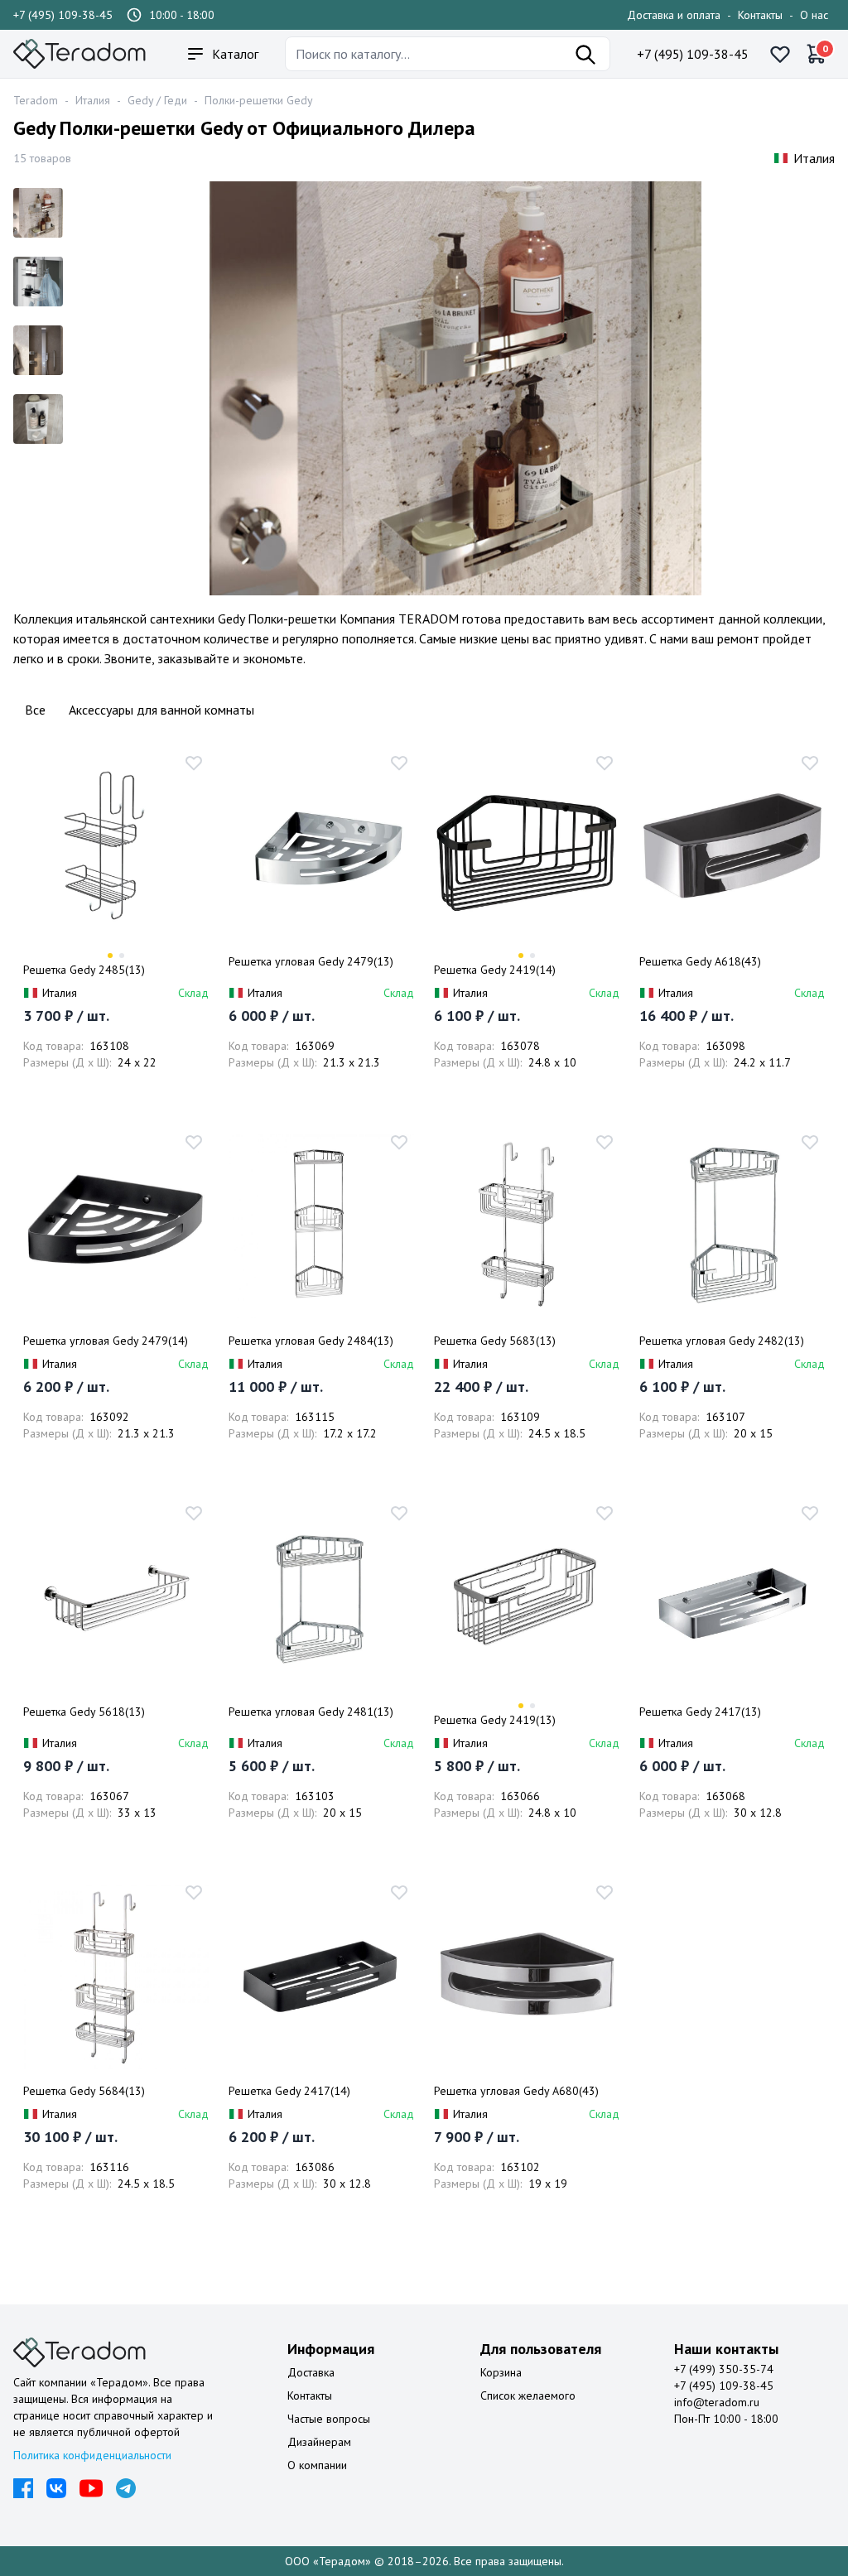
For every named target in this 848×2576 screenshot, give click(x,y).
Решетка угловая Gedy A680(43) (516, 2091)
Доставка (311, 2372)
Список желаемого (528, 2395)
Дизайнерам (319, 2442)
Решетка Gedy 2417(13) (700, 1712)
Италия (93, 100)
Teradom (36, 100)
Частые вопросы (329, 2419)
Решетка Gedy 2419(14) (495, 970)
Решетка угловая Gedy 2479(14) (106, 1341)
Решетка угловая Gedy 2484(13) (311, 1341)
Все (35, 710)
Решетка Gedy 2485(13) (84, 970)
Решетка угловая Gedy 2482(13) (722, 1341)
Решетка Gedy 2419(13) (495, 1720)
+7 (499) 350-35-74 (724, 2369)
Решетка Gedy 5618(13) (84, 1712)
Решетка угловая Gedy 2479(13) (311, 961)
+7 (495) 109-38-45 (63, 15)
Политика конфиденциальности (92, 2455)
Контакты (760, 15)
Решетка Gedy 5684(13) (84, 2091)
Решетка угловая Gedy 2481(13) (311, 1712)
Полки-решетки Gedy (259, 100)
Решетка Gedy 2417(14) (289, 2091)
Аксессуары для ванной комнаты (161, 710)
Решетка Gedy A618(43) (700, 961)
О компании (317, 2465)
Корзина (501, 2372)
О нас (814, 15)
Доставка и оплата (674, 15)
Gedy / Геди (157, 100)
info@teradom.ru (717, 2402)
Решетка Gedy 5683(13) (495, 1341)
